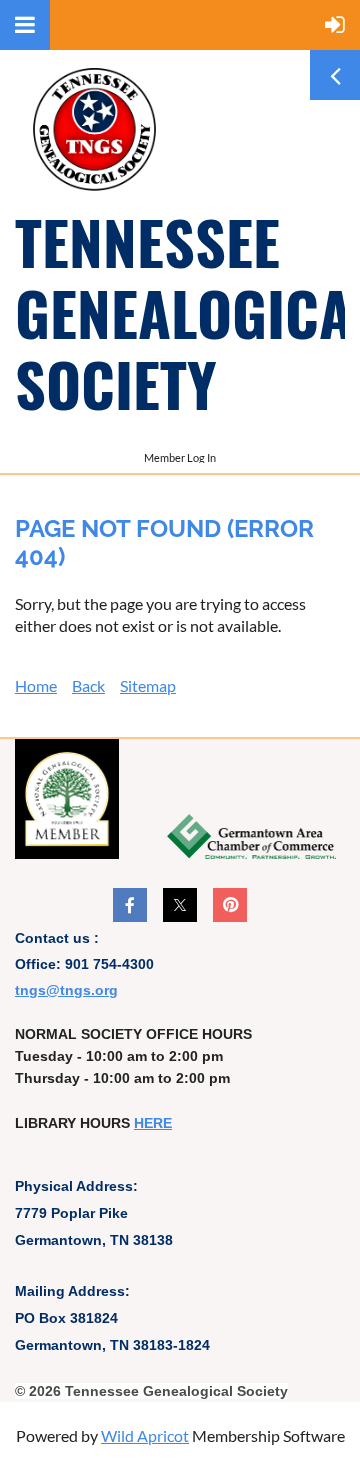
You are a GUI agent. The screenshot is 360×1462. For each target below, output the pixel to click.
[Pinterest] (230, 905)
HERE (153, 1123)
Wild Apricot (145, 1435)
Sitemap (148, 685)
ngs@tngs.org (69, 990)
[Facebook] (130, 905)
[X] (180, 905)
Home (36, 685)
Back (88, 685)
